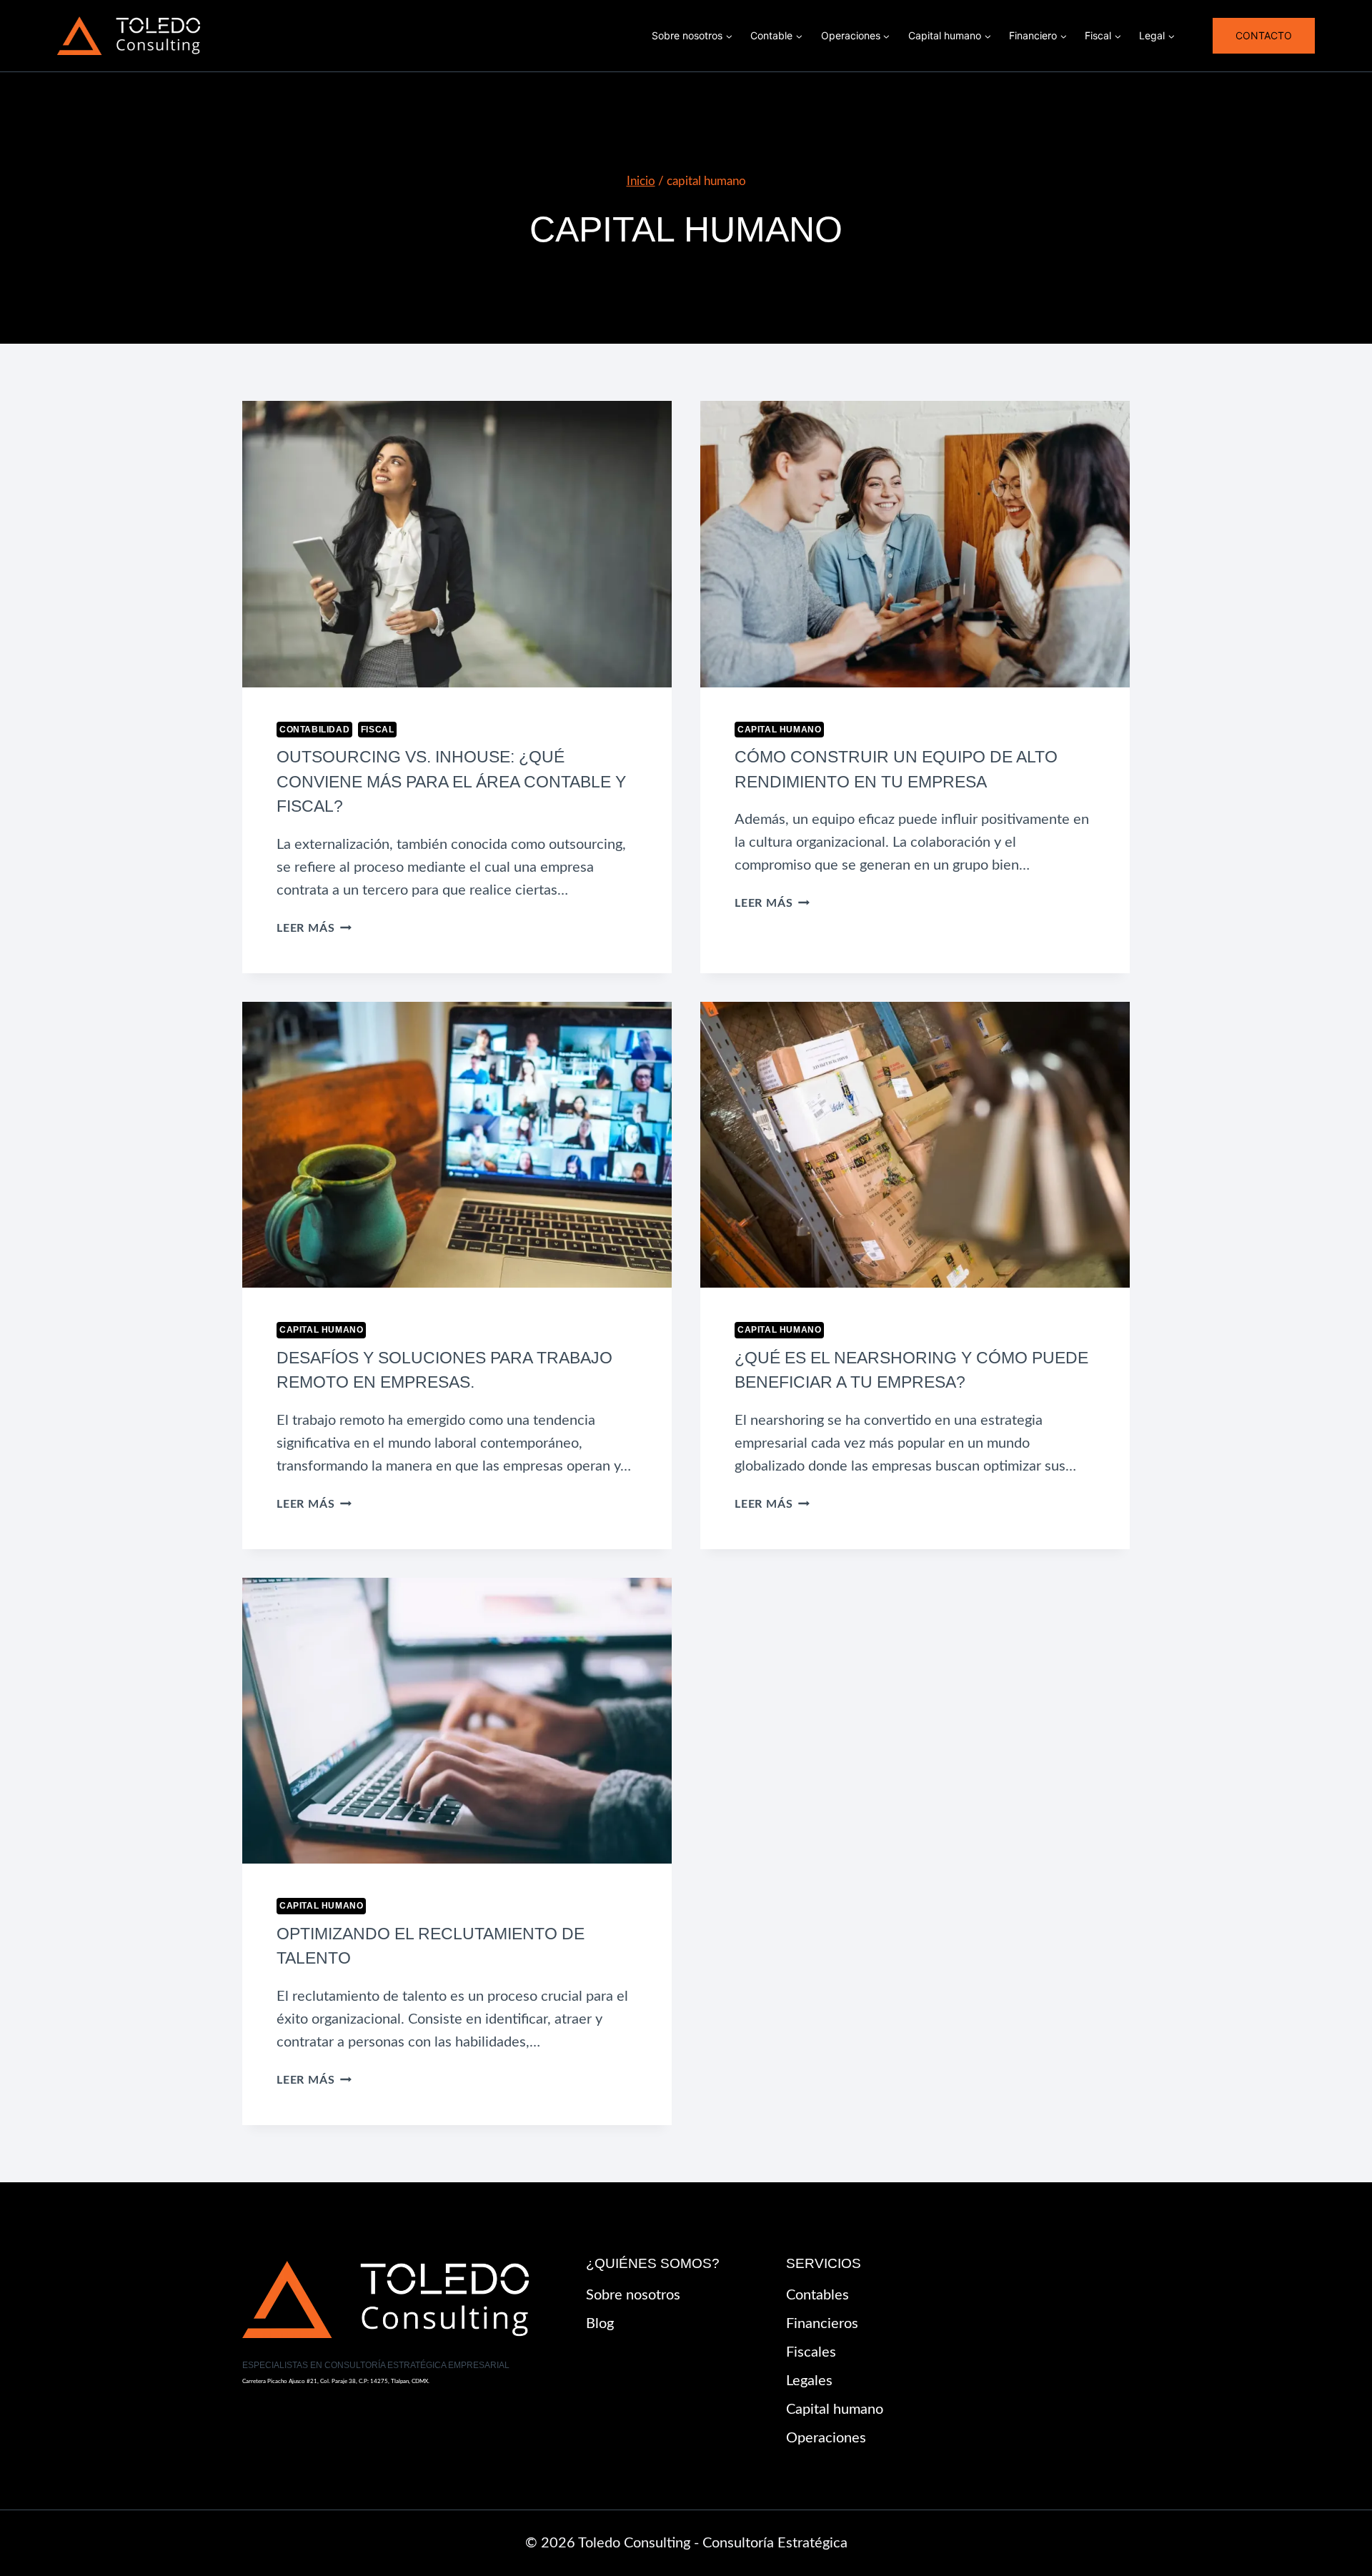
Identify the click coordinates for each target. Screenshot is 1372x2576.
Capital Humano (779, 730)
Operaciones (826, 2438)
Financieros (822, 2324)
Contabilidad (314, 730)
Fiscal (378, 730)
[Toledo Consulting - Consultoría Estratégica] (129, 36)
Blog (600, 2324)
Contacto (1264, 35)
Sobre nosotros (633, 2295)
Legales (809, 2381)
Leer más (314, 928)
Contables (817, 2295)
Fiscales (811, 2352)
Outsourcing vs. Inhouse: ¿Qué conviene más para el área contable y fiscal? (451, 781)
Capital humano (835, 2410)
